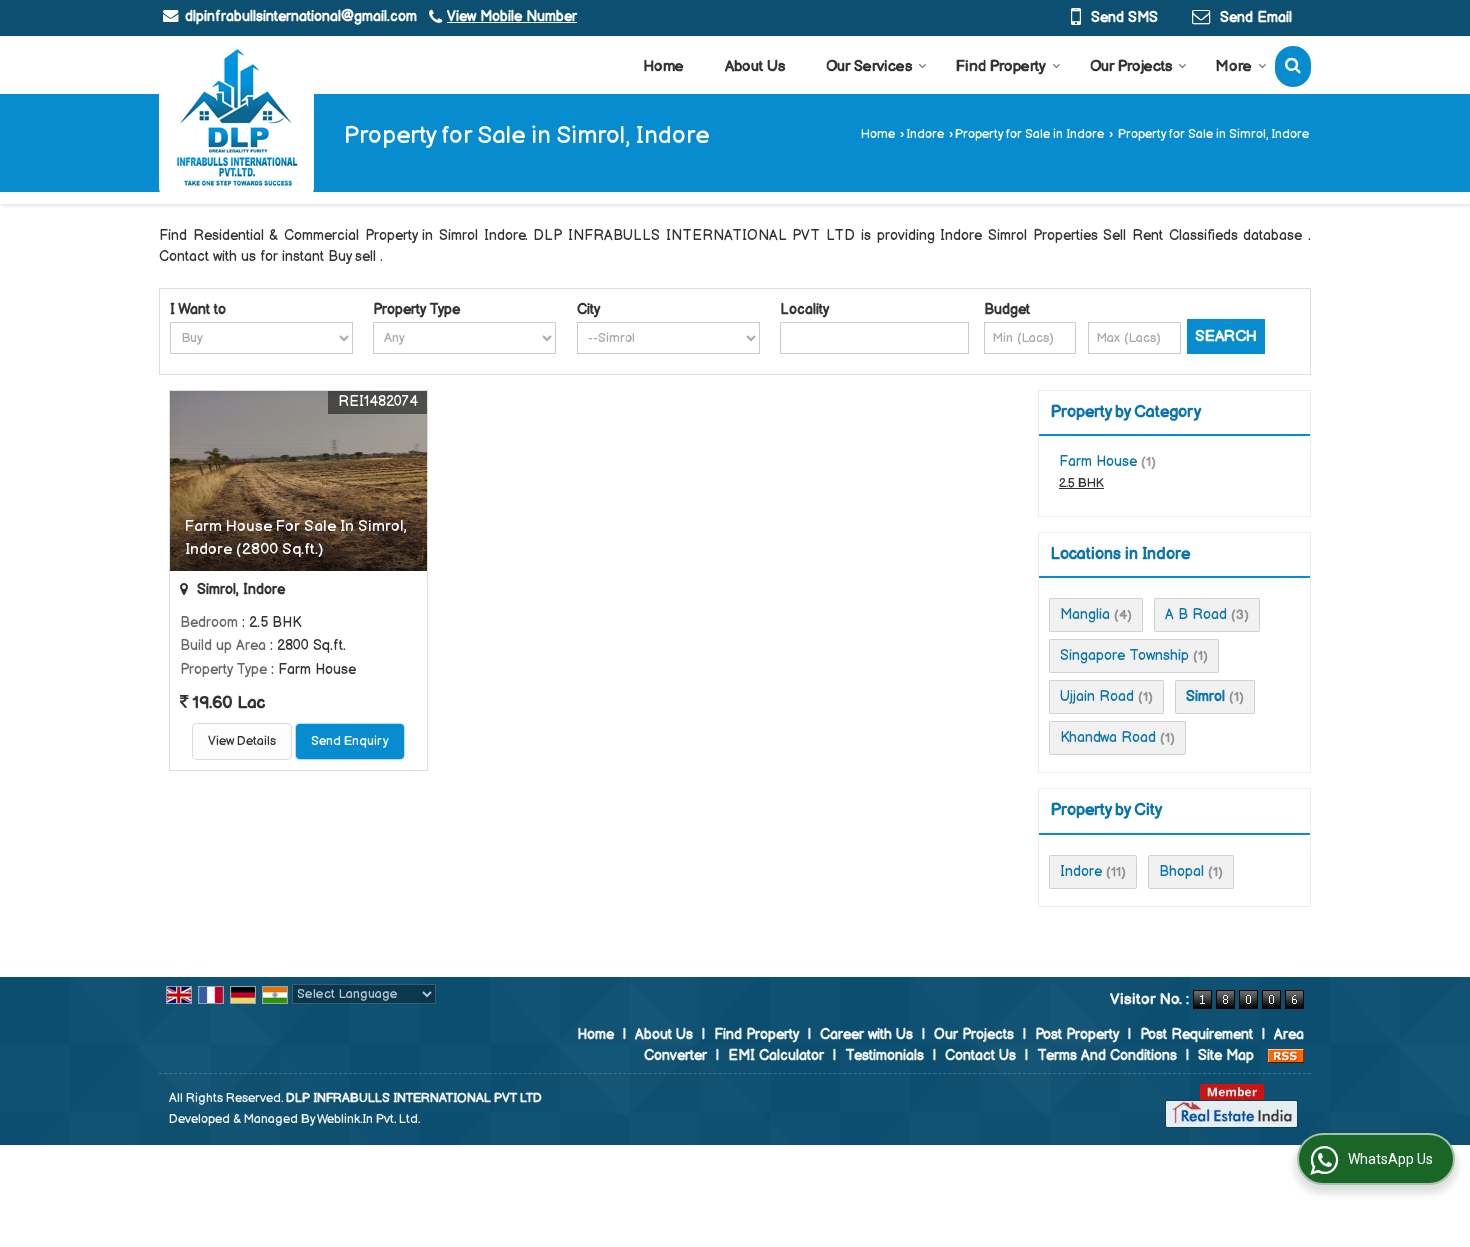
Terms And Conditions (1107, 1055)
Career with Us (866, 1034)
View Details (242, 741)
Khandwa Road (1108, 737)
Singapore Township (1124, 655)
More (1234, 66)
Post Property (1077, 1034)
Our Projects (1131, 66)
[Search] (1293, 66)
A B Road (1196, 614)
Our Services (869, 66)
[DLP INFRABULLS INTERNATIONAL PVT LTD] (236, 117)
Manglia (1085, 614)
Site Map (1226, 1055)
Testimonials (884, 1055)
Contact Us (980, 1055)
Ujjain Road (1097, 696)
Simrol (1205, 696)
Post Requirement (1196, 1034)
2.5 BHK (1081, 483)
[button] (512, 16)
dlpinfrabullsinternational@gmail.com (301, 16)
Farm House (1098, 461)
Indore (925, 134)
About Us (755, 66)
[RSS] (1286, 1055)
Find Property (1001, 66)
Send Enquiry (350, 741)
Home (663, 66)
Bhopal (1181, 871)
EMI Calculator (776, 1055)
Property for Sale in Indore (1029, 134)
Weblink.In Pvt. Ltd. (368, 1119)
